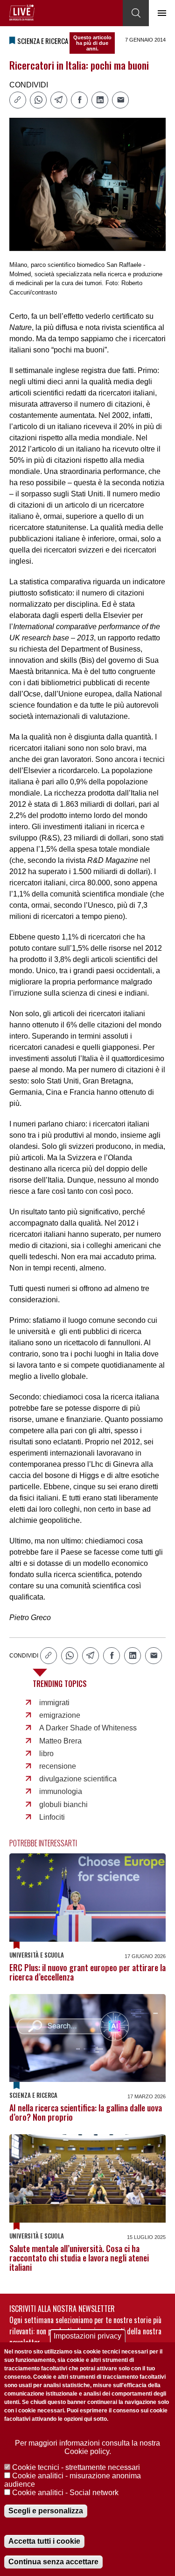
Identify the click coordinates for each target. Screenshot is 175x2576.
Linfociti (52, 1817)
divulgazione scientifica (78, 1779)
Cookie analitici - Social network (65, 2493)
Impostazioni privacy (87, 2336)
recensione (58, 1766)
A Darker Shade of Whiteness (88, 1728)
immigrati (54, 1703)
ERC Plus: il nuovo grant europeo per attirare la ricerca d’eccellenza (87, 1972)
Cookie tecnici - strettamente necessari (76, 2467)
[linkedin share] (100, 100)
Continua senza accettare (53, 2562)
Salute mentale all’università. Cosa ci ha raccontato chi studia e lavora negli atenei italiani (79, 2258)
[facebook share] (79, 100)
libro (46, 1754)
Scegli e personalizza (46, 2511)
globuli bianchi (63, 1805)
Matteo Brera (60, 1741)
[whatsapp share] (38, 100)
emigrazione (60, 1715)
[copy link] (18, 100)
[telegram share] (59, 100)
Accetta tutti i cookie (44, 2541)
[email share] (120, 100)
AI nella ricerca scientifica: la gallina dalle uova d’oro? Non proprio (86, 2112)
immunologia (61, 1791)
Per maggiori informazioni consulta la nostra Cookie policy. (87, 2447)
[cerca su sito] (136, 13)
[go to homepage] (22, 13)
